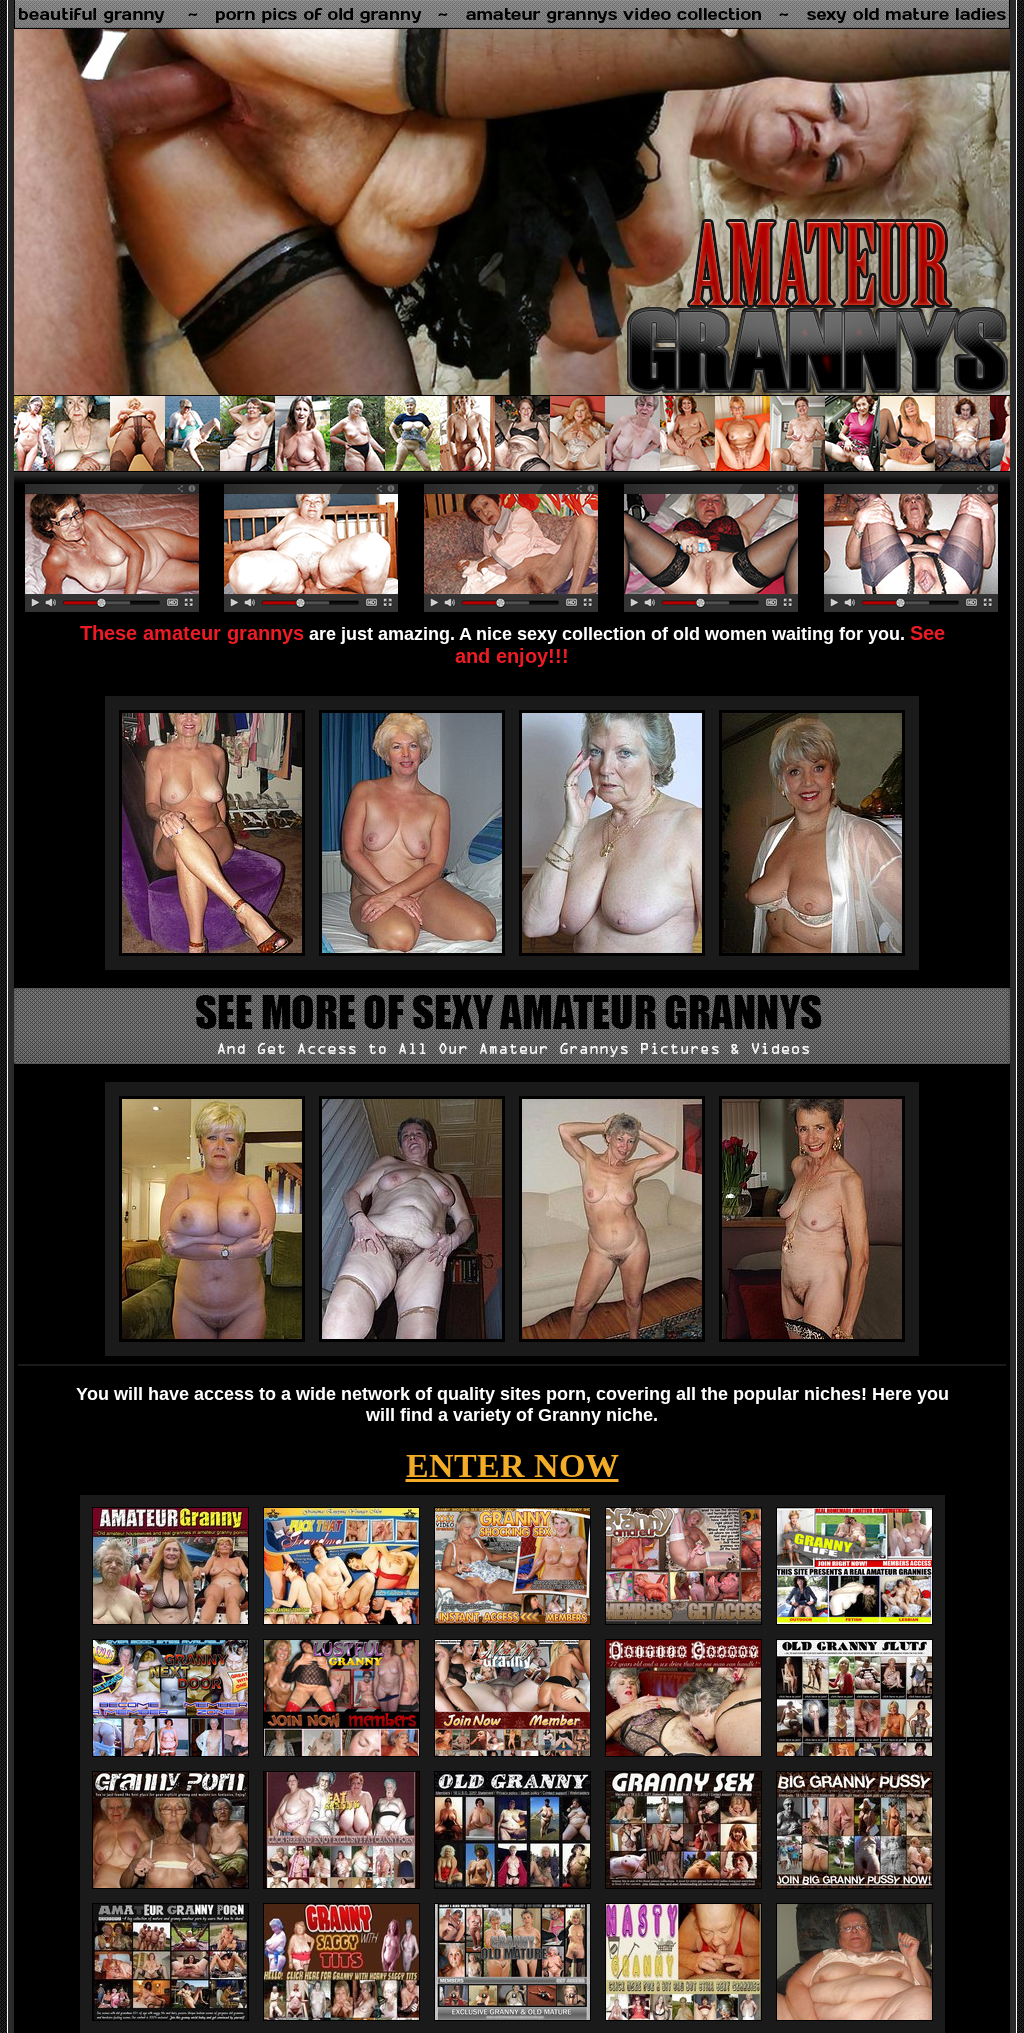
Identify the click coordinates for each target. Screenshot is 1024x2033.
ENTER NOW (512, 1465)
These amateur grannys (192, 633)
